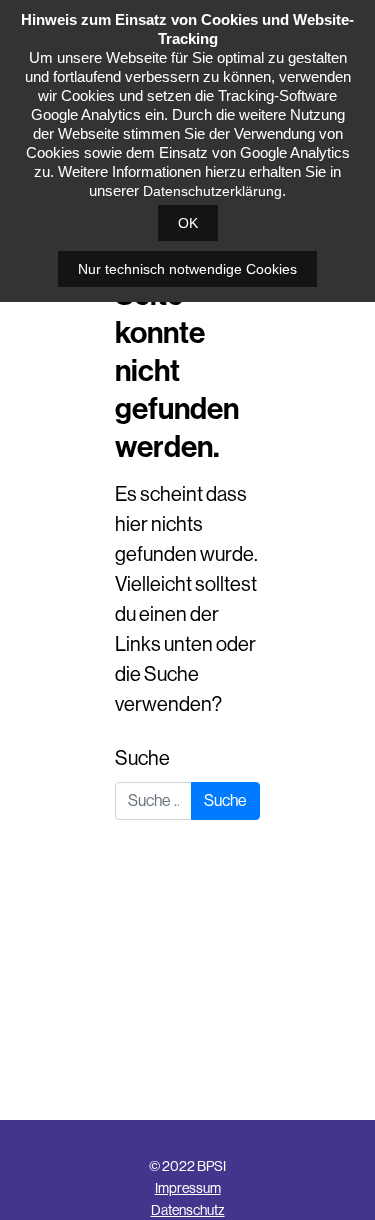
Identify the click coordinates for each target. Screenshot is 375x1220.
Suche (142, 758)
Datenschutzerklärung (212, 191)
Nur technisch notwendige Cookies (187, 269)
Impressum (188, 1188)
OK (188, 223)
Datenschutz (188, 1210)
